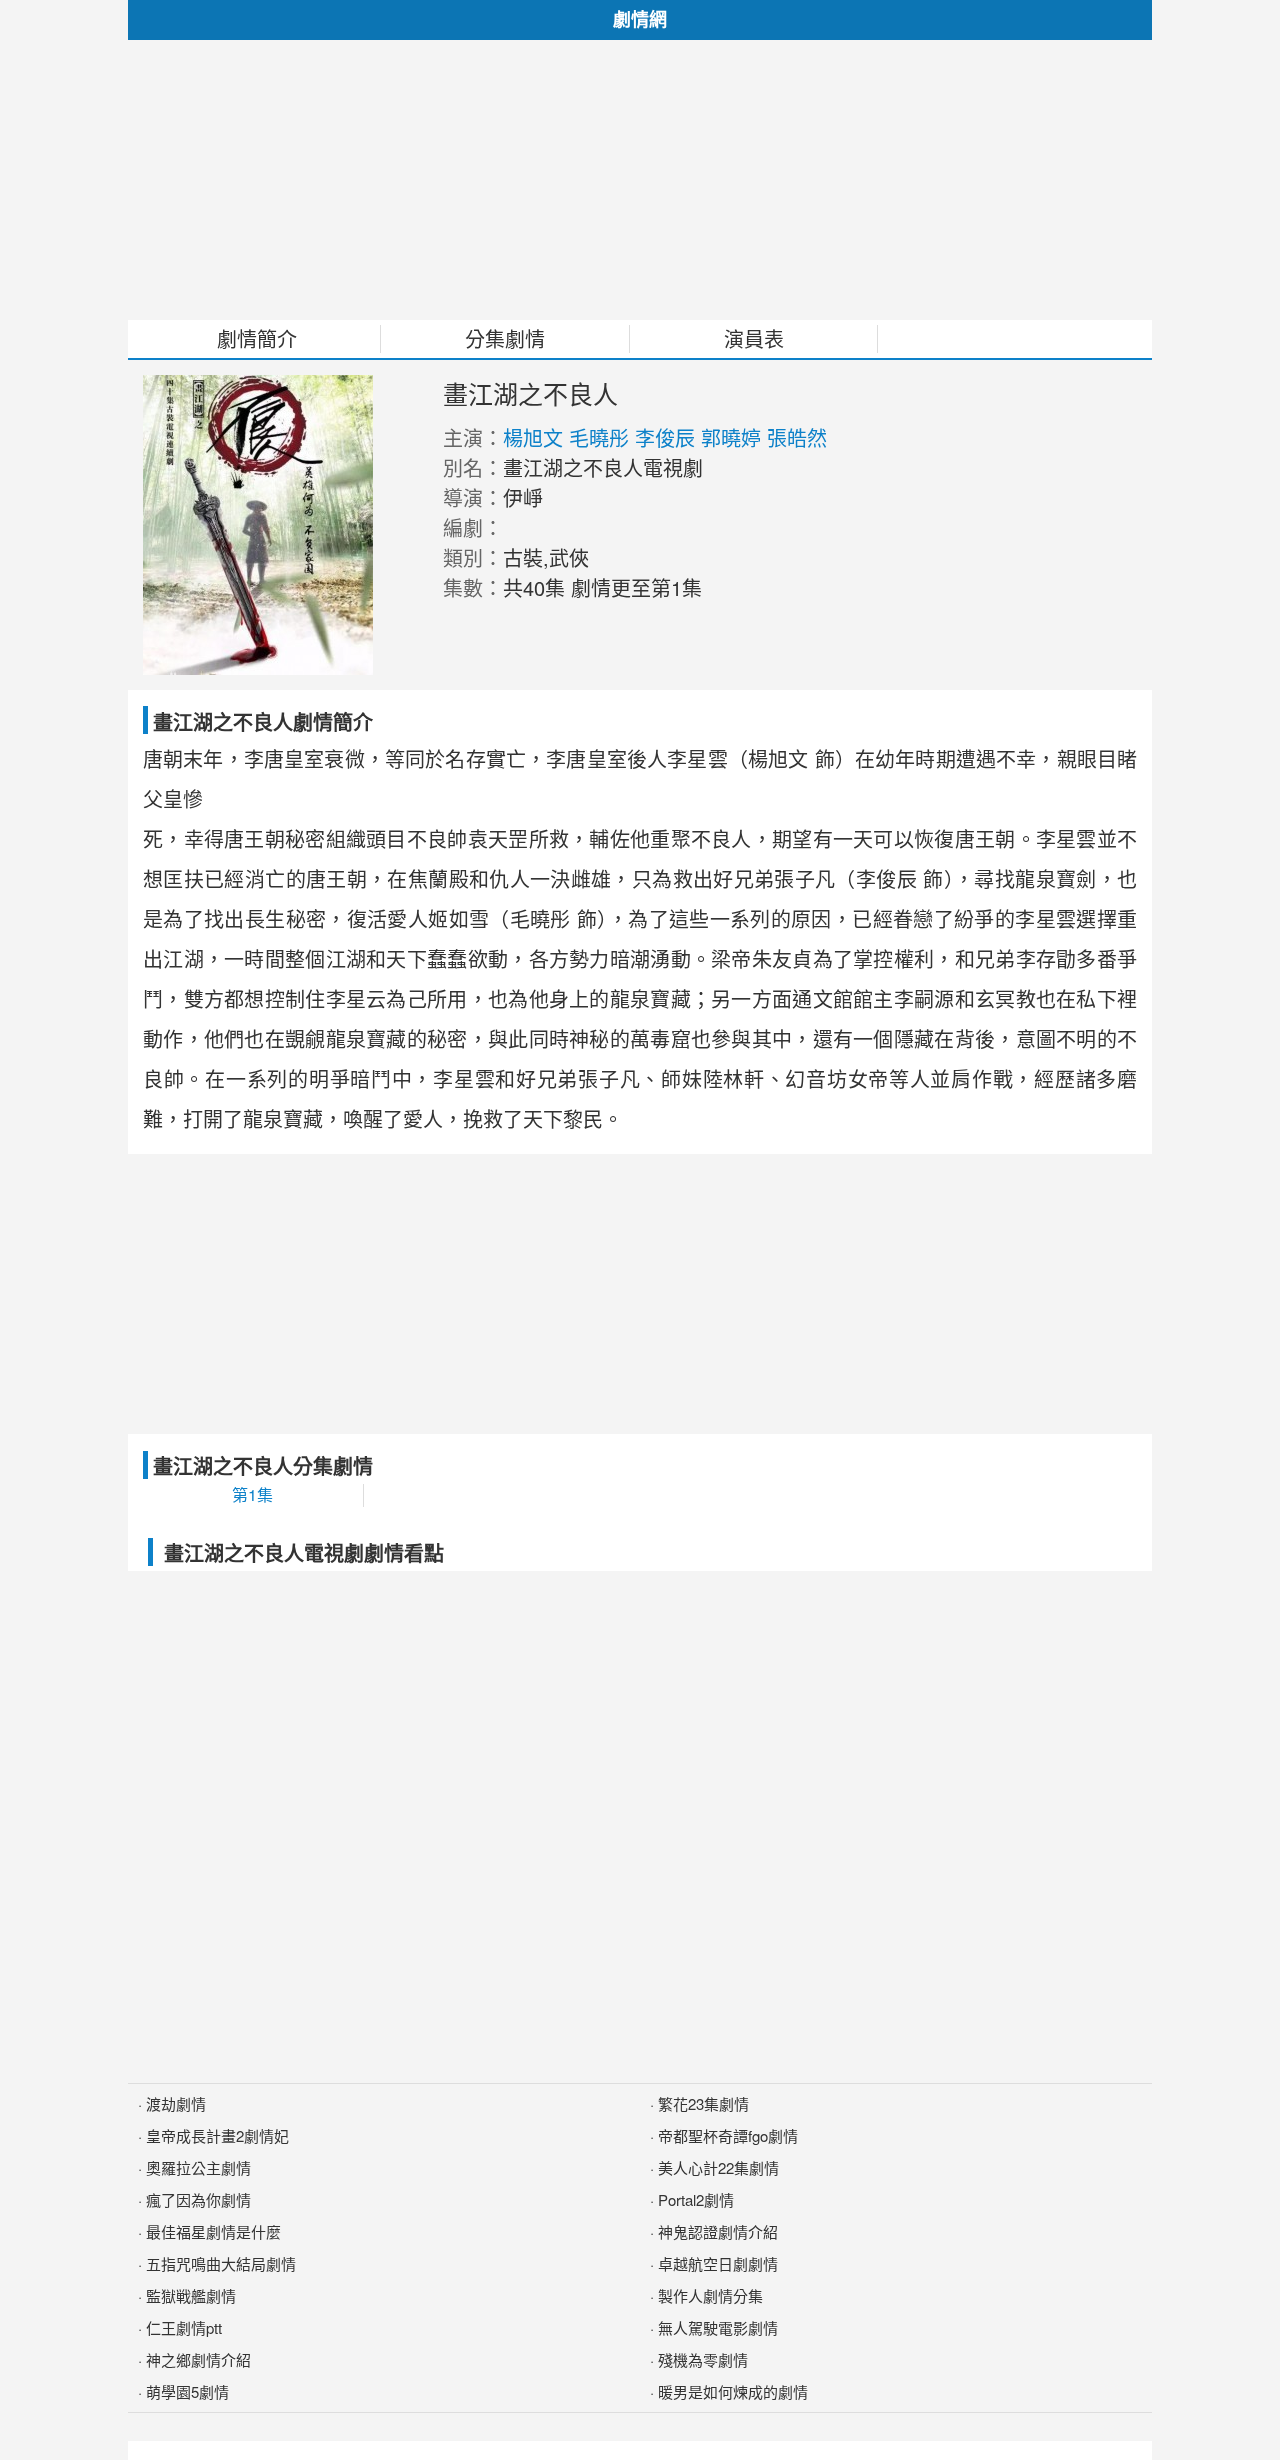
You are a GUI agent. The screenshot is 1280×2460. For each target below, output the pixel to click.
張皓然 (797, 437)
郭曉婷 (731, 437)
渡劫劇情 (176, 2103)
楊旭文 (533, 437)
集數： (473, 587)
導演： (473, 497)
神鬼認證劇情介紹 (718, 2231)
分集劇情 (505, 339)
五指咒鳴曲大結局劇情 (221, 2263)
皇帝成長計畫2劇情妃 (217, 2135)
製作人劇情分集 (710, 2295)
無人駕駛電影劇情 (718, 2327)
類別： (473, 557)
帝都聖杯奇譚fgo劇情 (728, 2135)
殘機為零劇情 (703, 2359)
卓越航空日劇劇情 (718, 2263)
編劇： (473, 527)
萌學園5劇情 (187, 2391)
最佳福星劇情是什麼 (213, 2231)
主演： (473, 437)
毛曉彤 (599, 437)
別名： (473, 467)
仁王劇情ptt (184, 2327)
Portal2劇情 (696, 2199)
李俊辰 (665, 437)
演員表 (754, 339)
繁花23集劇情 (703, 2103)
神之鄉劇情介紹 (198, 2359)
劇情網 (640, 19)
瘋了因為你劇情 (198, 2199)
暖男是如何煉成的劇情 (733, 2391)
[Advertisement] (640, 180)
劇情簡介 (257, 339)
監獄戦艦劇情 (191, 2295)
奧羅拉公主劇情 (198, 2167)
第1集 (252, 1495)
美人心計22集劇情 (718, 2167)
